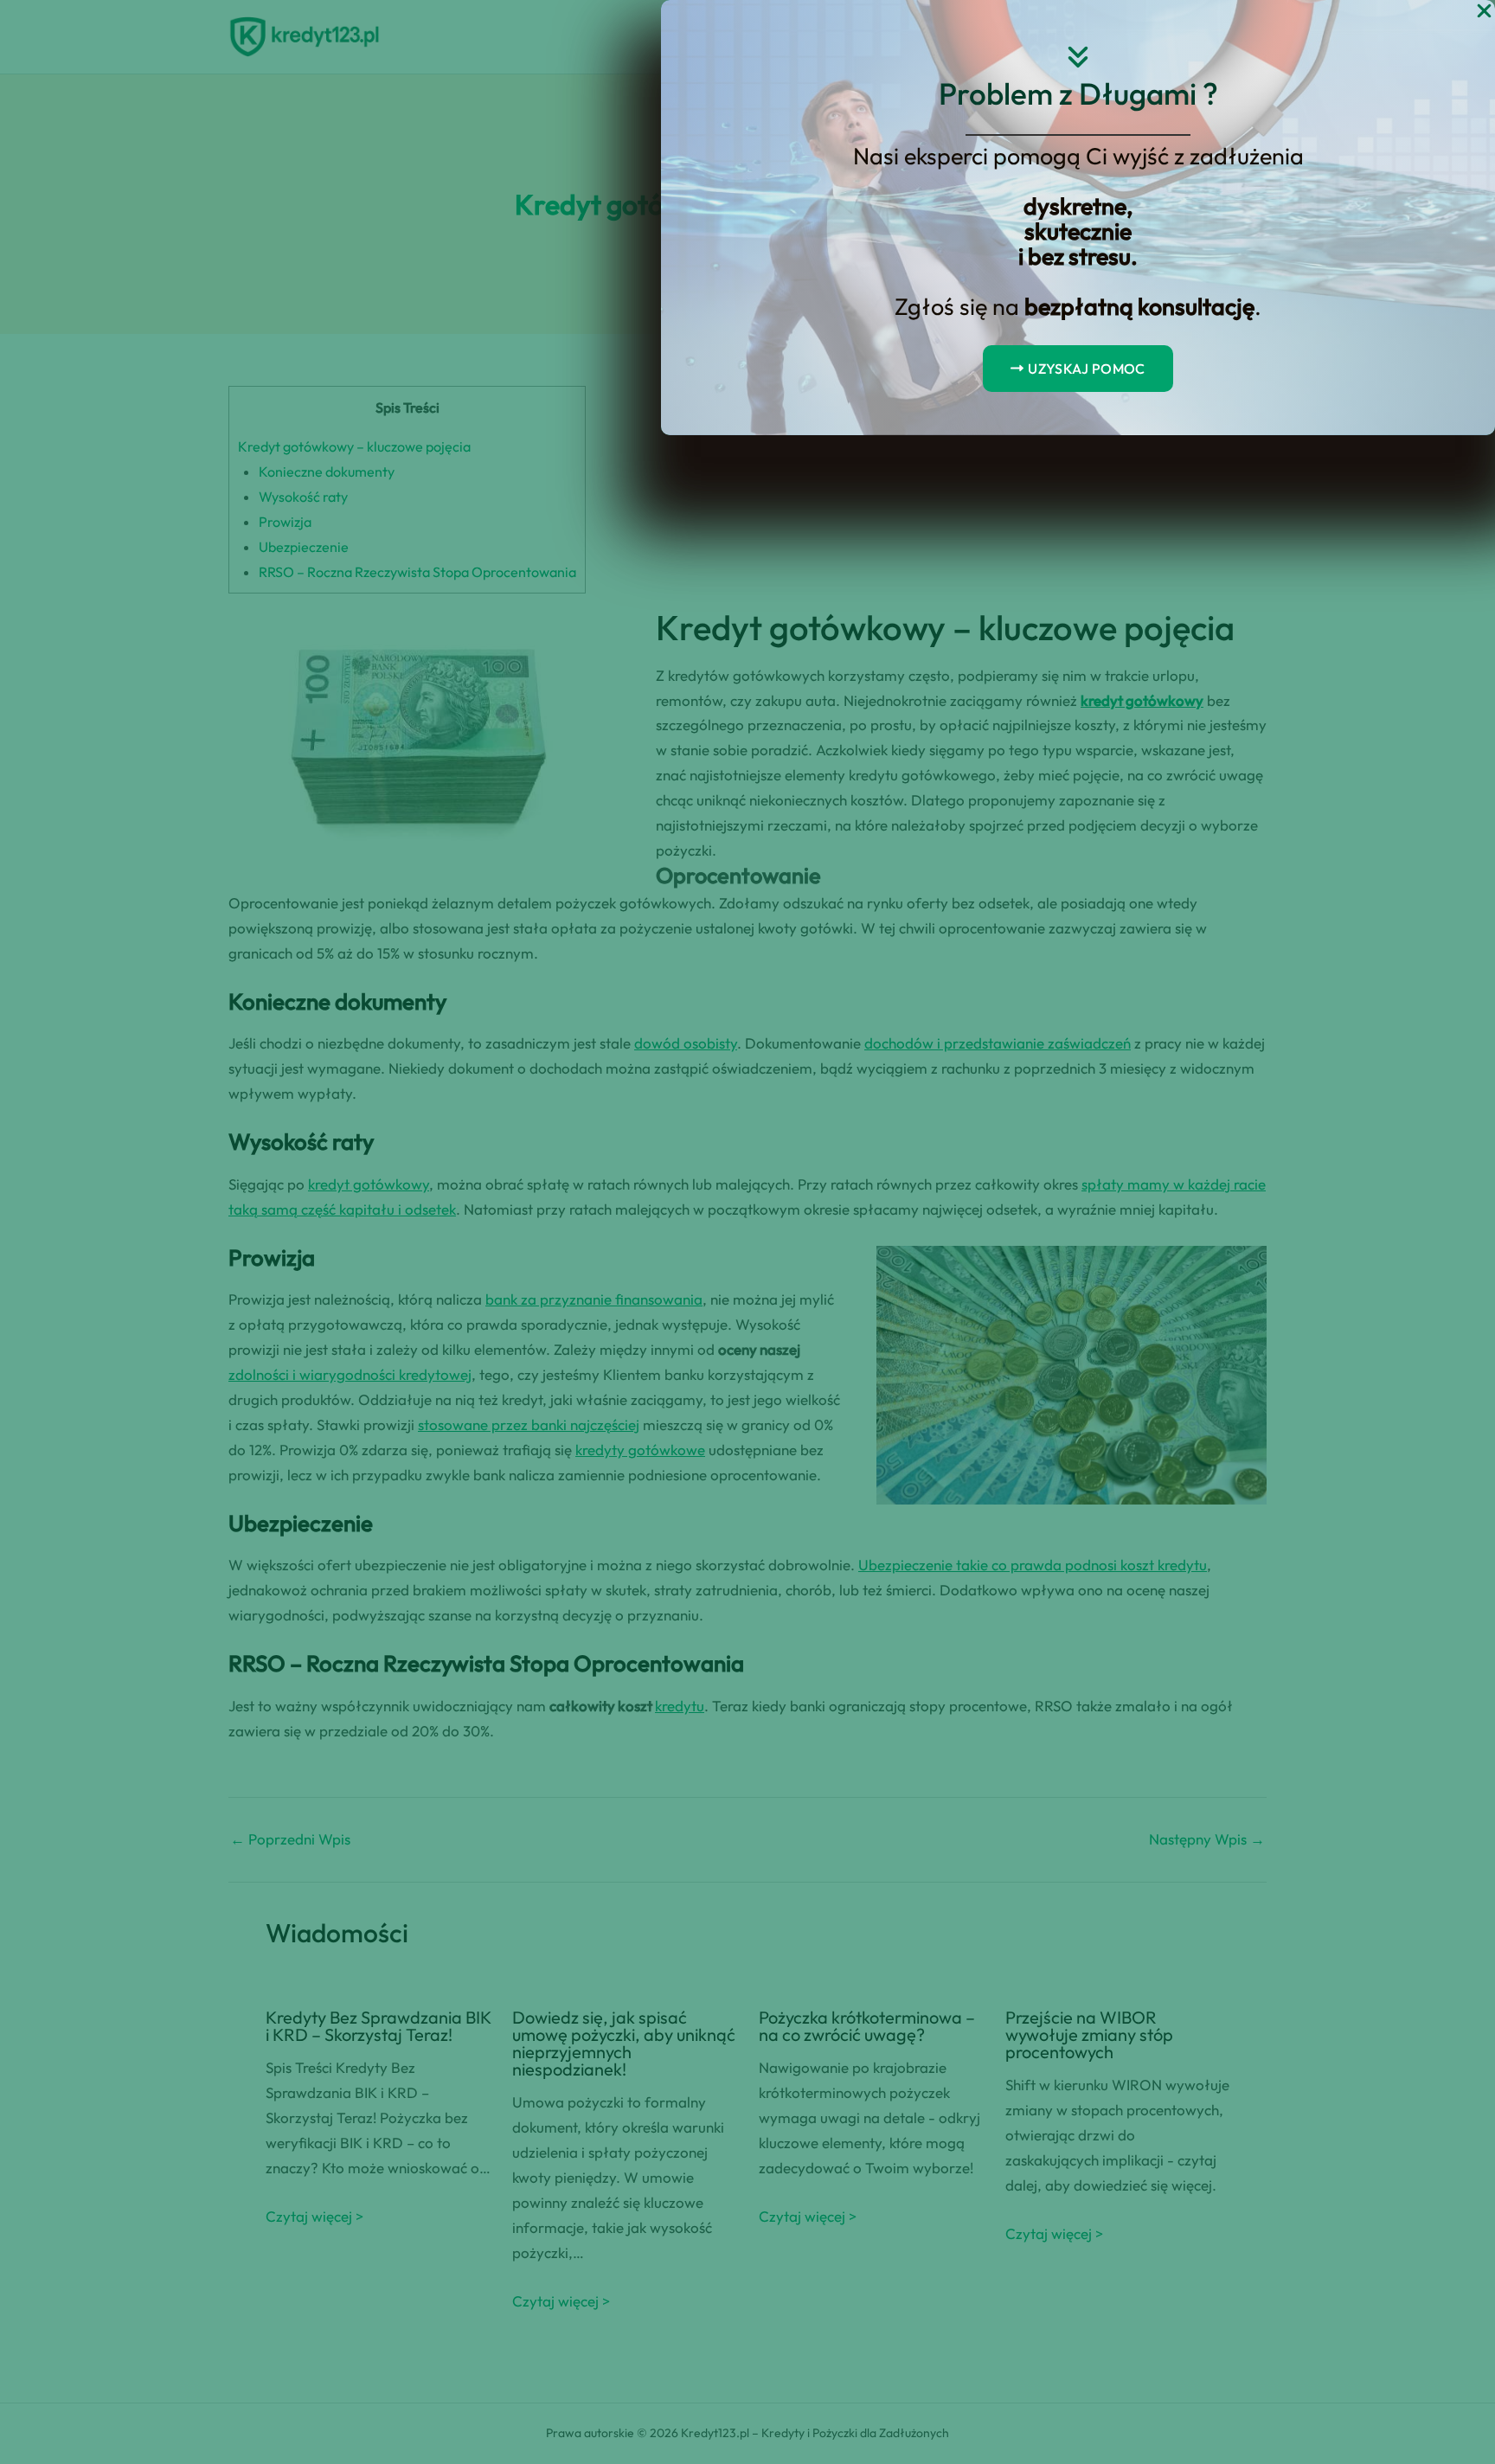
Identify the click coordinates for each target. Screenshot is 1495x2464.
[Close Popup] (1484, 12)
